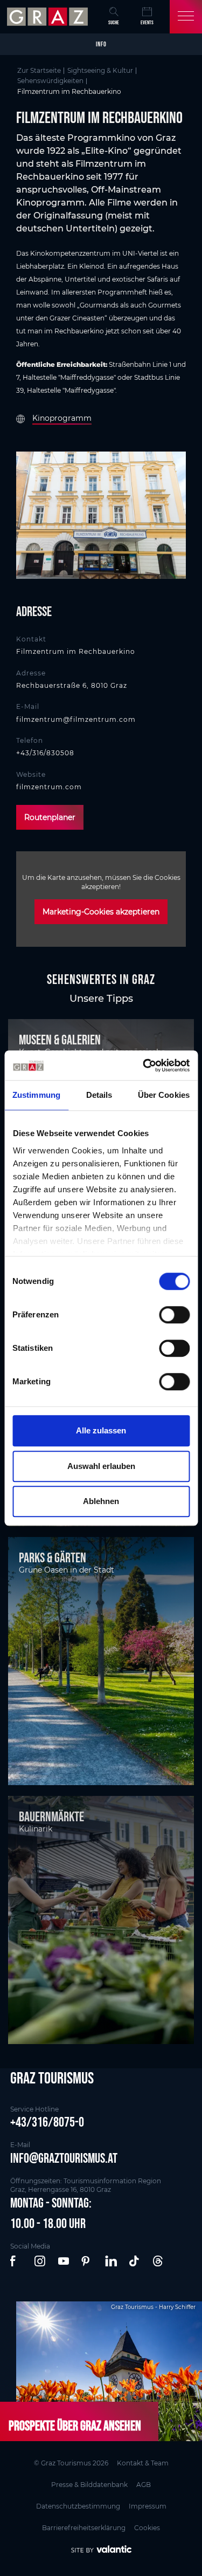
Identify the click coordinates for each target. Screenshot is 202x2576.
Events (147, 22)
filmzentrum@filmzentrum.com (76, 719)
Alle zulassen (101, 1430)
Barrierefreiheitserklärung (84, 2528)
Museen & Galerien (60, 1040)
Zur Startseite (39, 70)
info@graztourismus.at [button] (64, 2158)
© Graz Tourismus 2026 (71, 2463)
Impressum (148, 2506)
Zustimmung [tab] (36, 1095)
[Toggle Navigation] (186, 17)
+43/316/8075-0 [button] (47, 2122)
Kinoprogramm (62, 418)
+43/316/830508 (45, 753)
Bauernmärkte (51, 1816)
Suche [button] (114, 22)
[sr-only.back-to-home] (49, 17)
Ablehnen (101, 1501)
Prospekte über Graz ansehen (75, 2425)
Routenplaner (50, 817)
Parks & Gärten (53, 1557)
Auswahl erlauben (101, 1466)
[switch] (174, 1315)
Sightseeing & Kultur (100, 70)
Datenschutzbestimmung (78, 2506)
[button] (17, 2261)
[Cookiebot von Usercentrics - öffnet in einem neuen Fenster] (144, 1065)
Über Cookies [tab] (164, 1095)
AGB (144, 2485)
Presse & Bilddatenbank (89, 2485)
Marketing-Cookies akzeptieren (101, 912)
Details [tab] (99, 1095)
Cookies (147, 2528)
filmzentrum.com (49, 787)
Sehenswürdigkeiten (50, 81)
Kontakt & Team (143, 2463)
